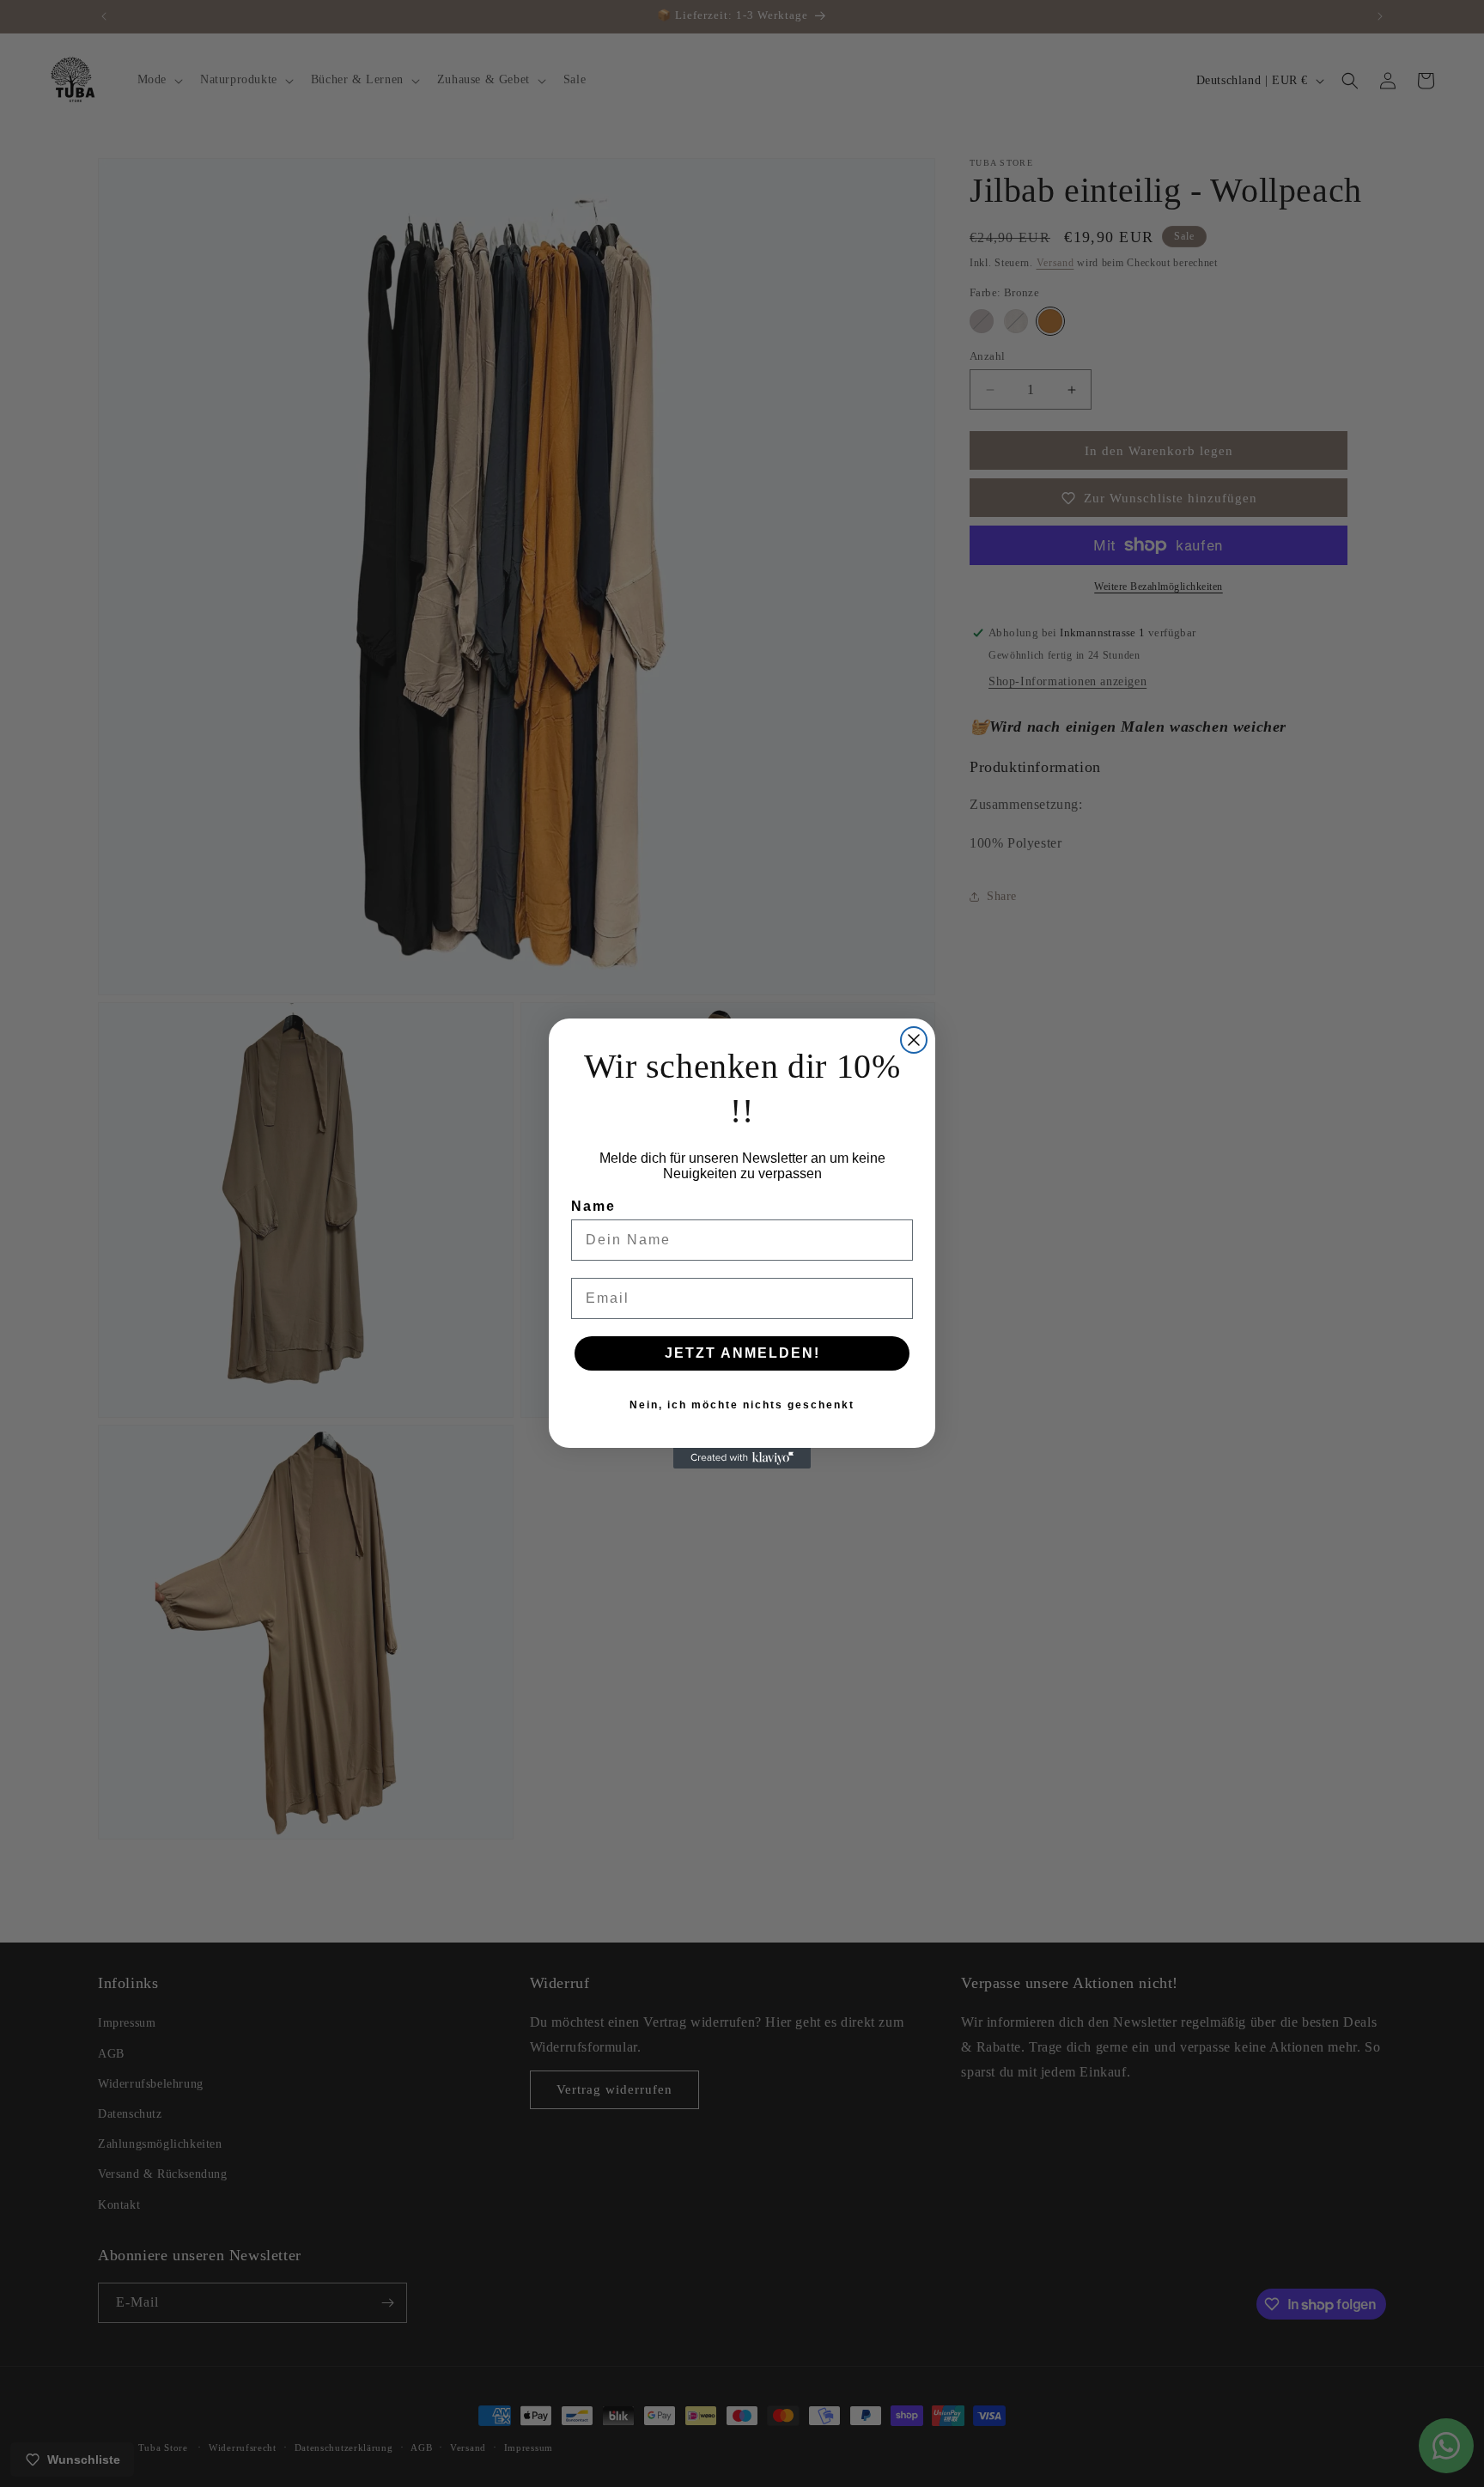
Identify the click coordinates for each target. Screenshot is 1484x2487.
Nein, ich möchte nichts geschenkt (742, 1405)
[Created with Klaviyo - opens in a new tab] (742, 1458)
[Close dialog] (914, 1040)
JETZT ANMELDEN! (742, 1353)
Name (593, 1206)
